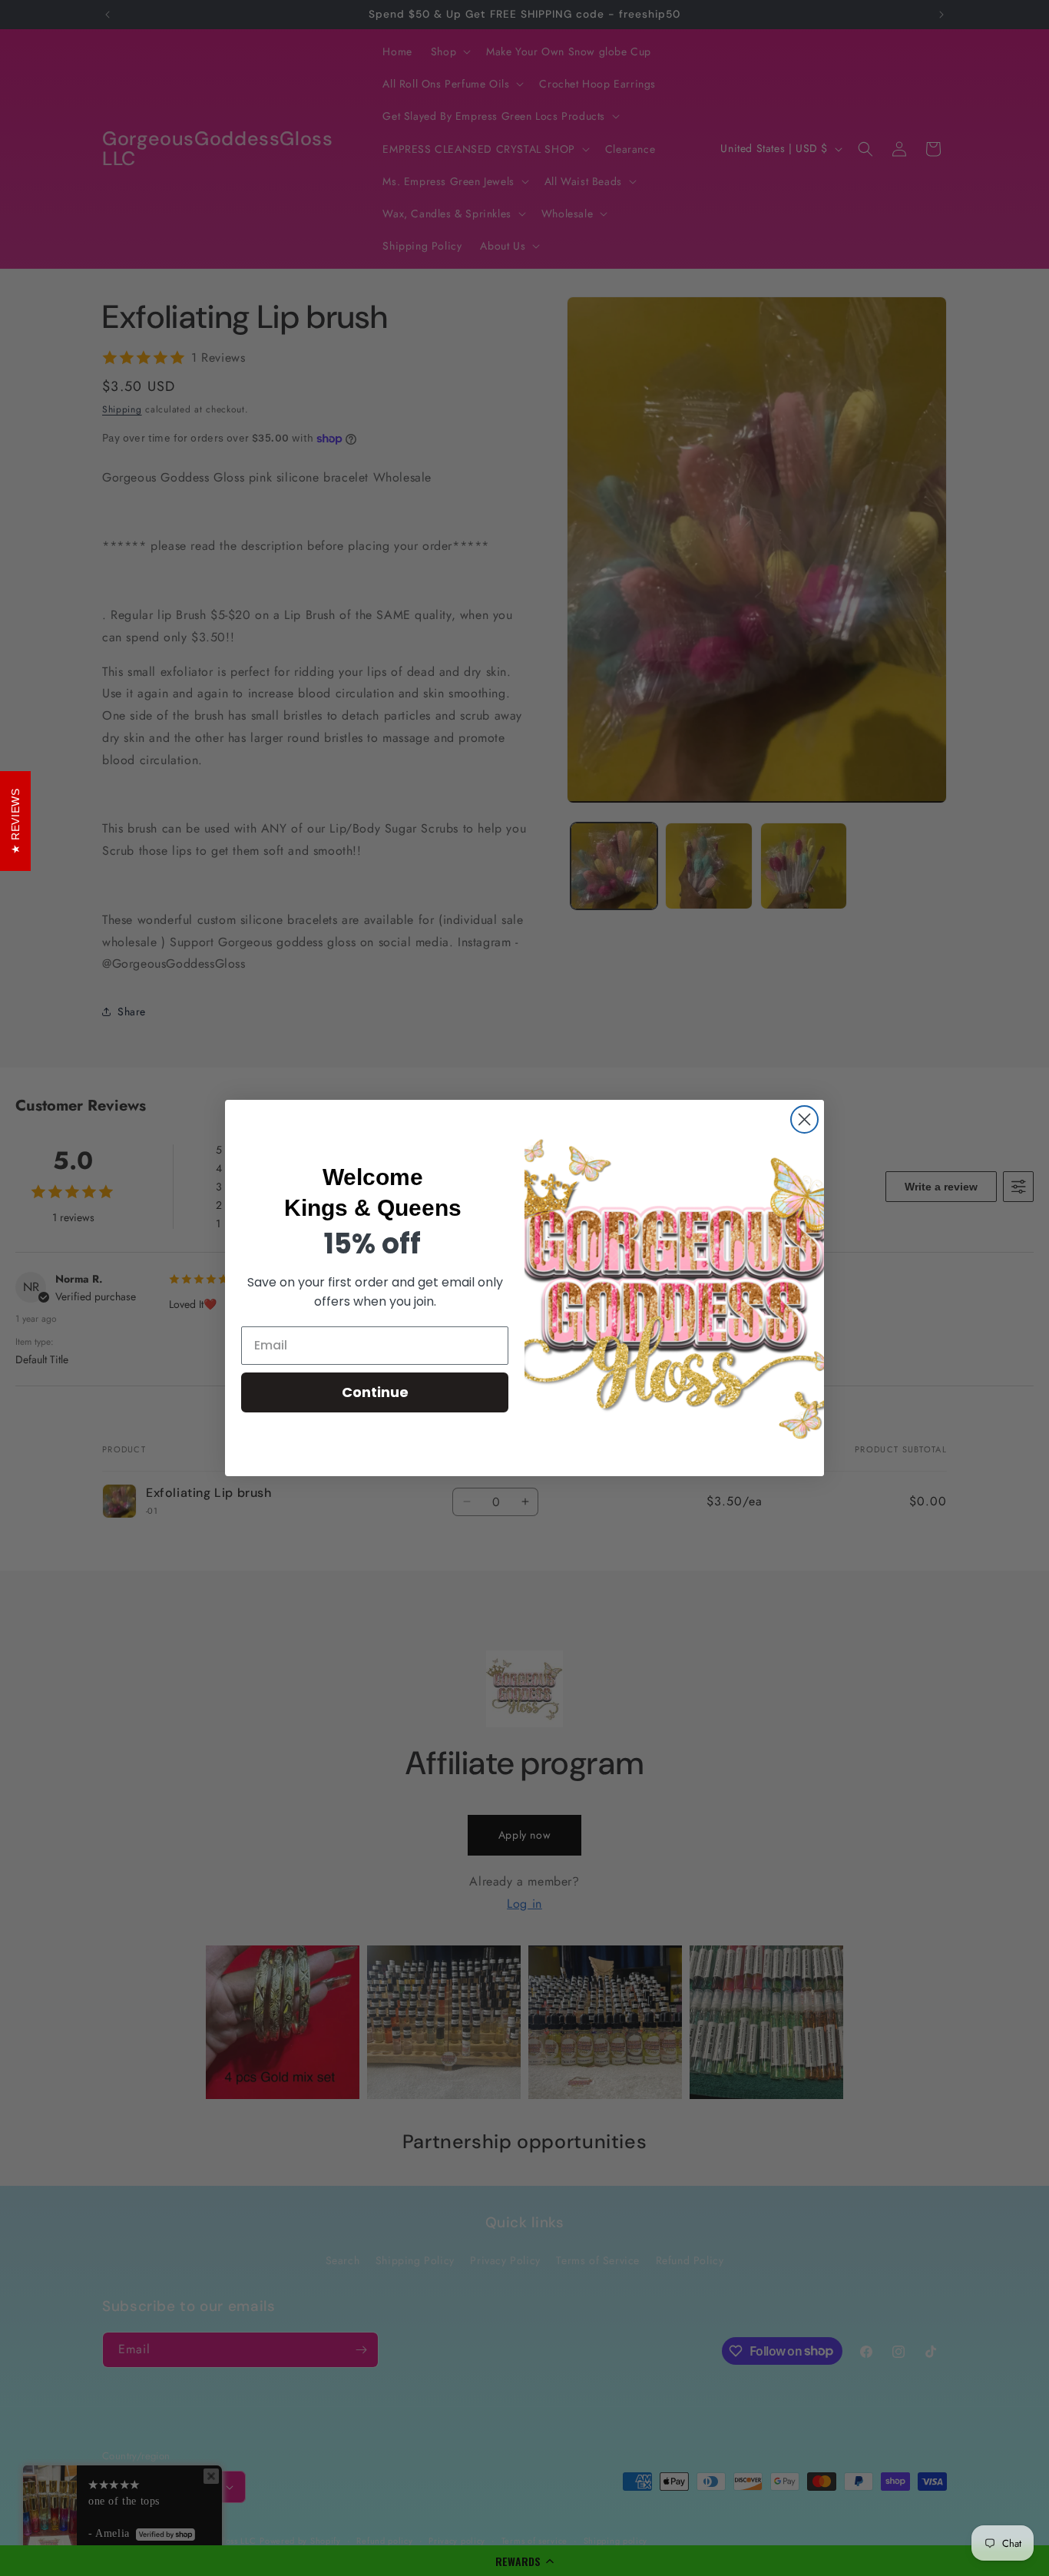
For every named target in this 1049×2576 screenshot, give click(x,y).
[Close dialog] (804, 1119)
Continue (375, 1392)
